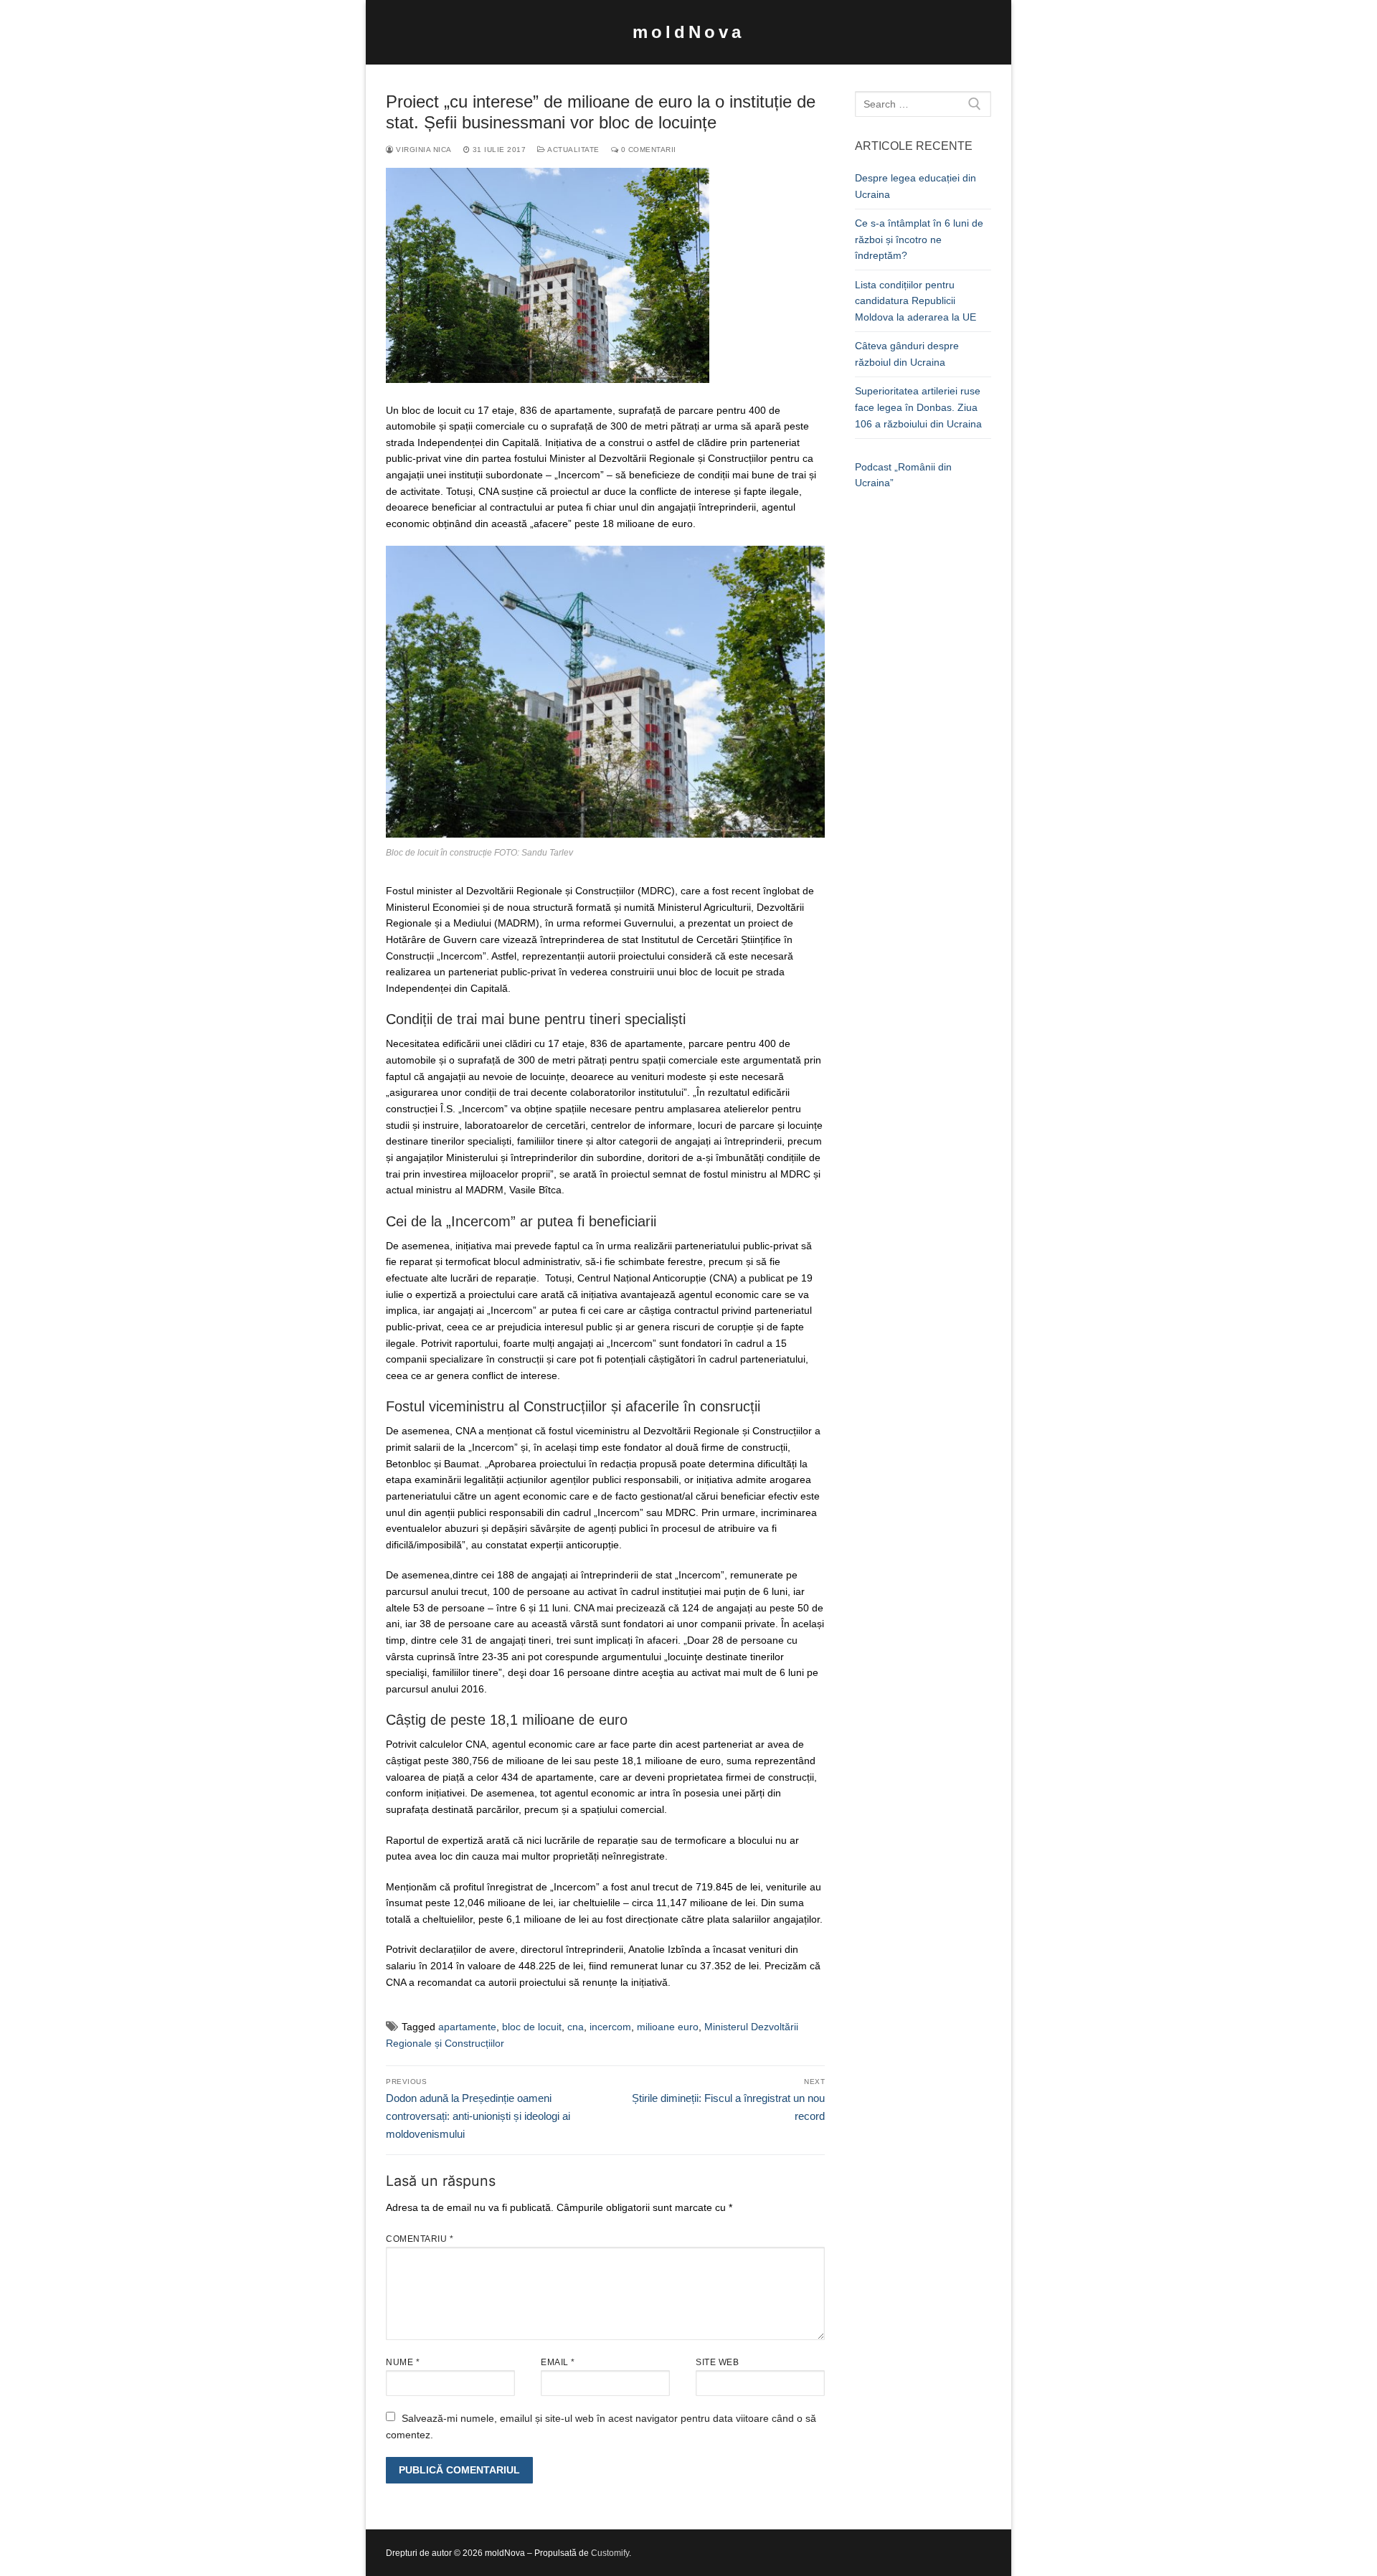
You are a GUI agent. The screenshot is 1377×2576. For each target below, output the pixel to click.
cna (576, 2027)
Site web (717, 2362)
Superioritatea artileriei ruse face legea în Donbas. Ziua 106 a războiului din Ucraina (918, 407)
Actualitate (573, 150)
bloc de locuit (532, 2027)
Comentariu (420, 2239)
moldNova (688, 32)
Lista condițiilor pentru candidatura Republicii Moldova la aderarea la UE (915, 301)
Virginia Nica (423, 150)
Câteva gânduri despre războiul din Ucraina (907, 354)
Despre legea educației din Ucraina (915, 186)
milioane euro (668, 2027)
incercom (610, 2027)
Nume (403, 2362)
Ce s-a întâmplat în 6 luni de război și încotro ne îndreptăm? (919, 239)
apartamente (467, 2027)
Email (558, 2362)
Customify (610, 2553)
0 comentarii (647, 150)
